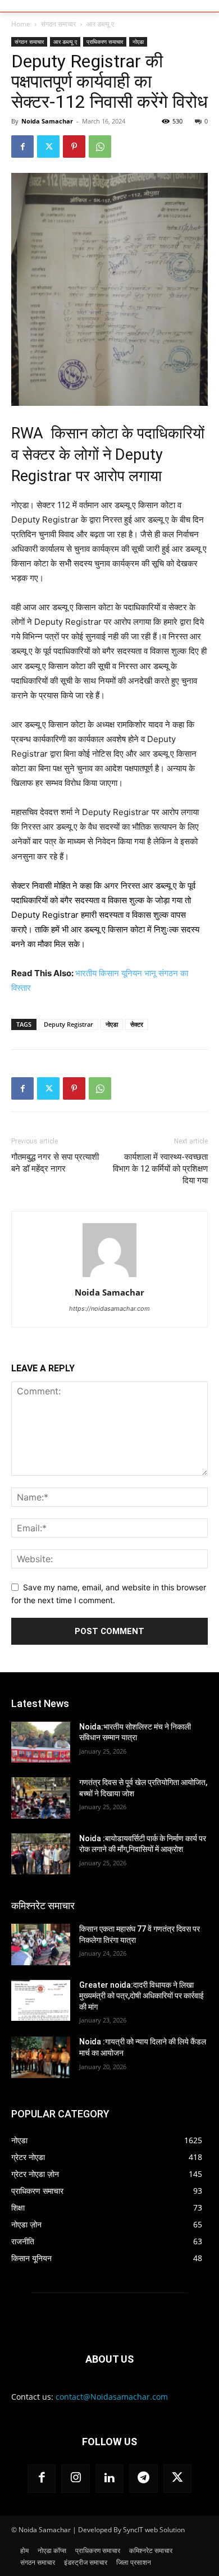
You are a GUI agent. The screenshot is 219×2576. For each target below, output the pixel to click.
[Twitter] (48, 147)
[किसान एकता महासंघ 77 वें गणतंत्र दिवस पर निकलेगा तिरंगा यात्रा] (41, 1944)
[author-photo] (109, 1277)
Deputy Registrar (69, 1024)
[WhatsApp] (100, 147)
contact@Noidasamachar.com (112, 2397)
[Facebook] (22, 147)
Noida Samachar (47, 121)
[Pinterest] (74, 147)
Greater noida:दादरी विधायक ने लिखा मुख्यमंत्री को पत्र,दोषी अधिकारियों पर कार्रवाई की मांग (142, 1996)
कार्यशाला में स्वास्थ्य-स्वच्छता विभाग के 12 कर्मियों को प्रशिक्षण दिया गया (160, 1169)
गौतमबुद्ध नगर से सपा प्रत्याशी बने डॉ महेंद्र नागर (55, 1163)
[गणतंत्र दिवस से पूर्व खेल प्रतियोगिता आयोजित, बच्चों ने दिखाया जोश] (41, 1798)
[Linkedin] (109, 2478)
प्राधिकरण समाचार (105, 42)
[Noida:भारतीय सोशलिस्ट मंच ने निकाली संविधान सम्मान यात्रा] (41, 1742)
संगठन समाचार (58, 24)
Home (21, 24)
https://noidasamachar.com (109, 1308)
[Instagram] (75, 2478)
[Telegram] (143, 2478)
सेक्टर (137, 1024)
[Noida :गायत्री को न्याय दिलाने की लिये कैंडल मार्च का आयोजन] (41, 2057)
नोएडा (138, 42)
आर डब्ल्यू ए (100, 24)
